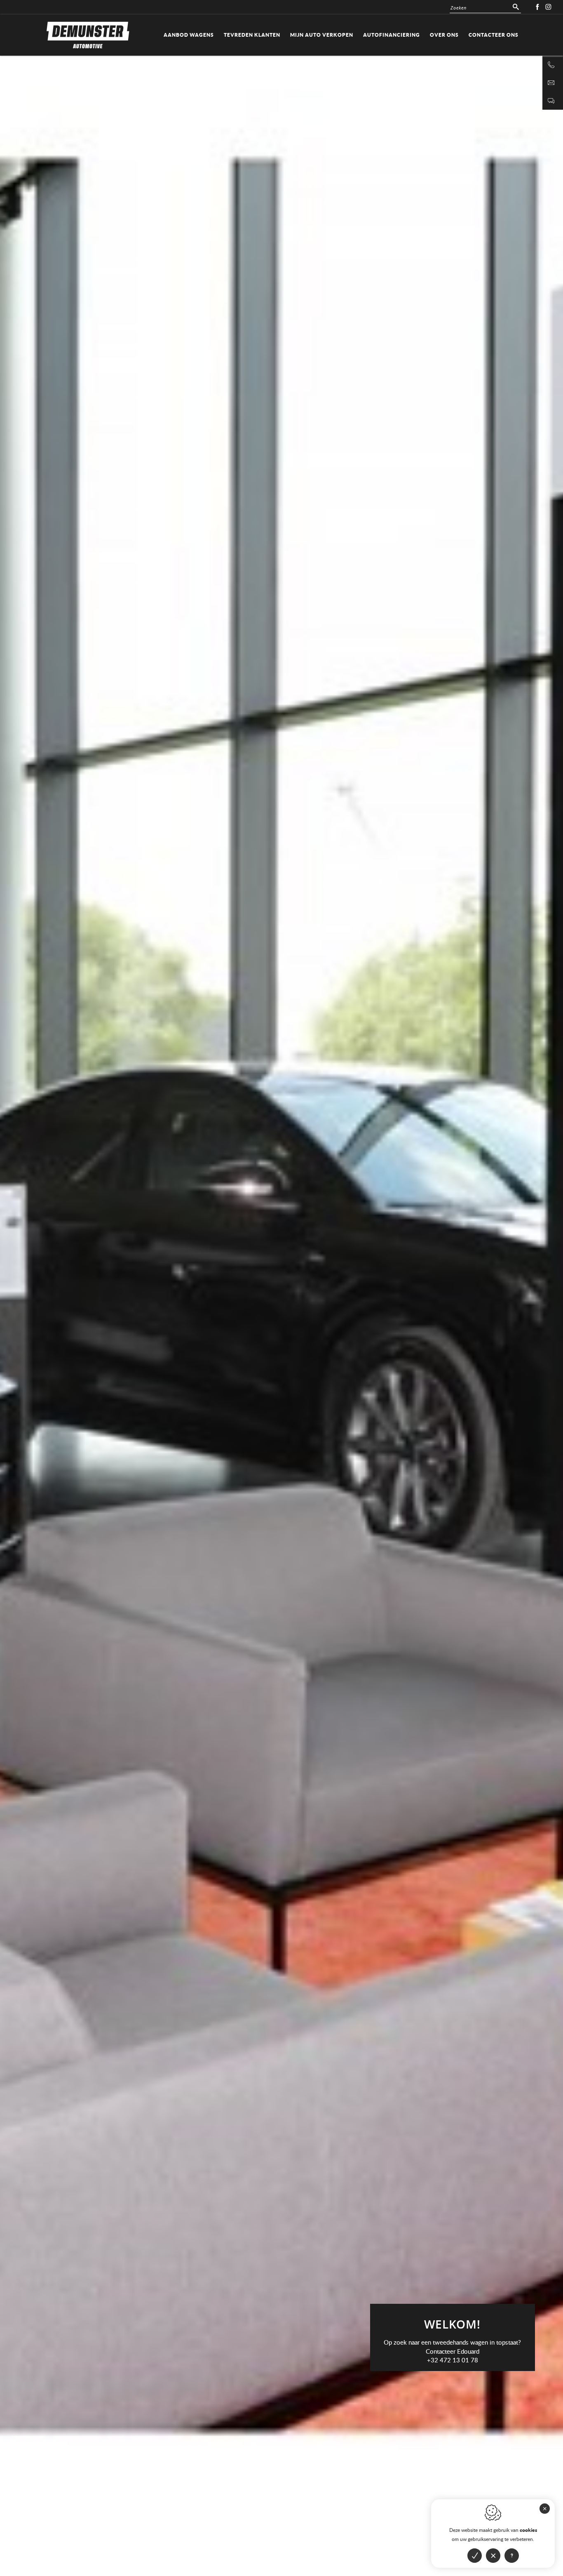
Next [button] (422, 714)
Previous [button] (141, 714)
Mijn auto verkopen (322, 35)
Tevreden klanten (252, 35)
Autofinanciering (392, 35)
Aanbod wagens (189, 35)
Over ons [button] (444, 35)
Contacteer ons (494, 35)
